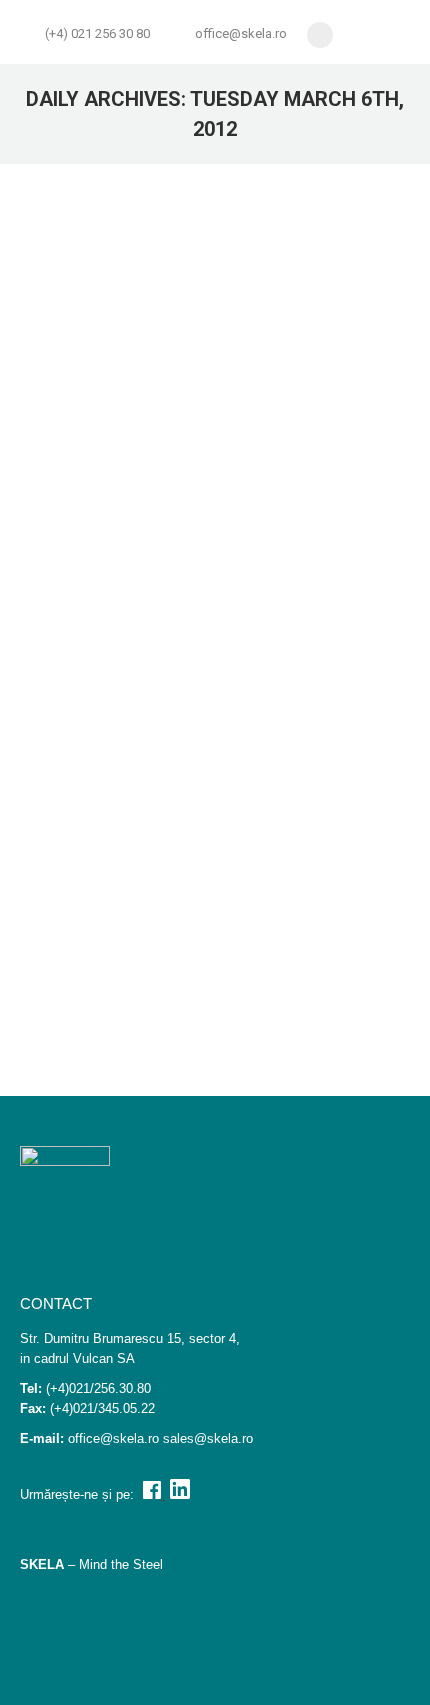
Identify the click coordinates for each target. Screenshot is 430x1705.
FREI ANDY (94, 541)
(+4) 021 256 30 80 (97, 33)
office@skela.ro (241, 33)
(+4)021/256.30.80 (98, 1388)
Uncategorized (114, 980)
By (193, 580)
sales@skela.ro (208, 1438)
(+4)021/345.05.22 (102, 1408)
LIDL (65, 941)
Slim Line (87, 580)
